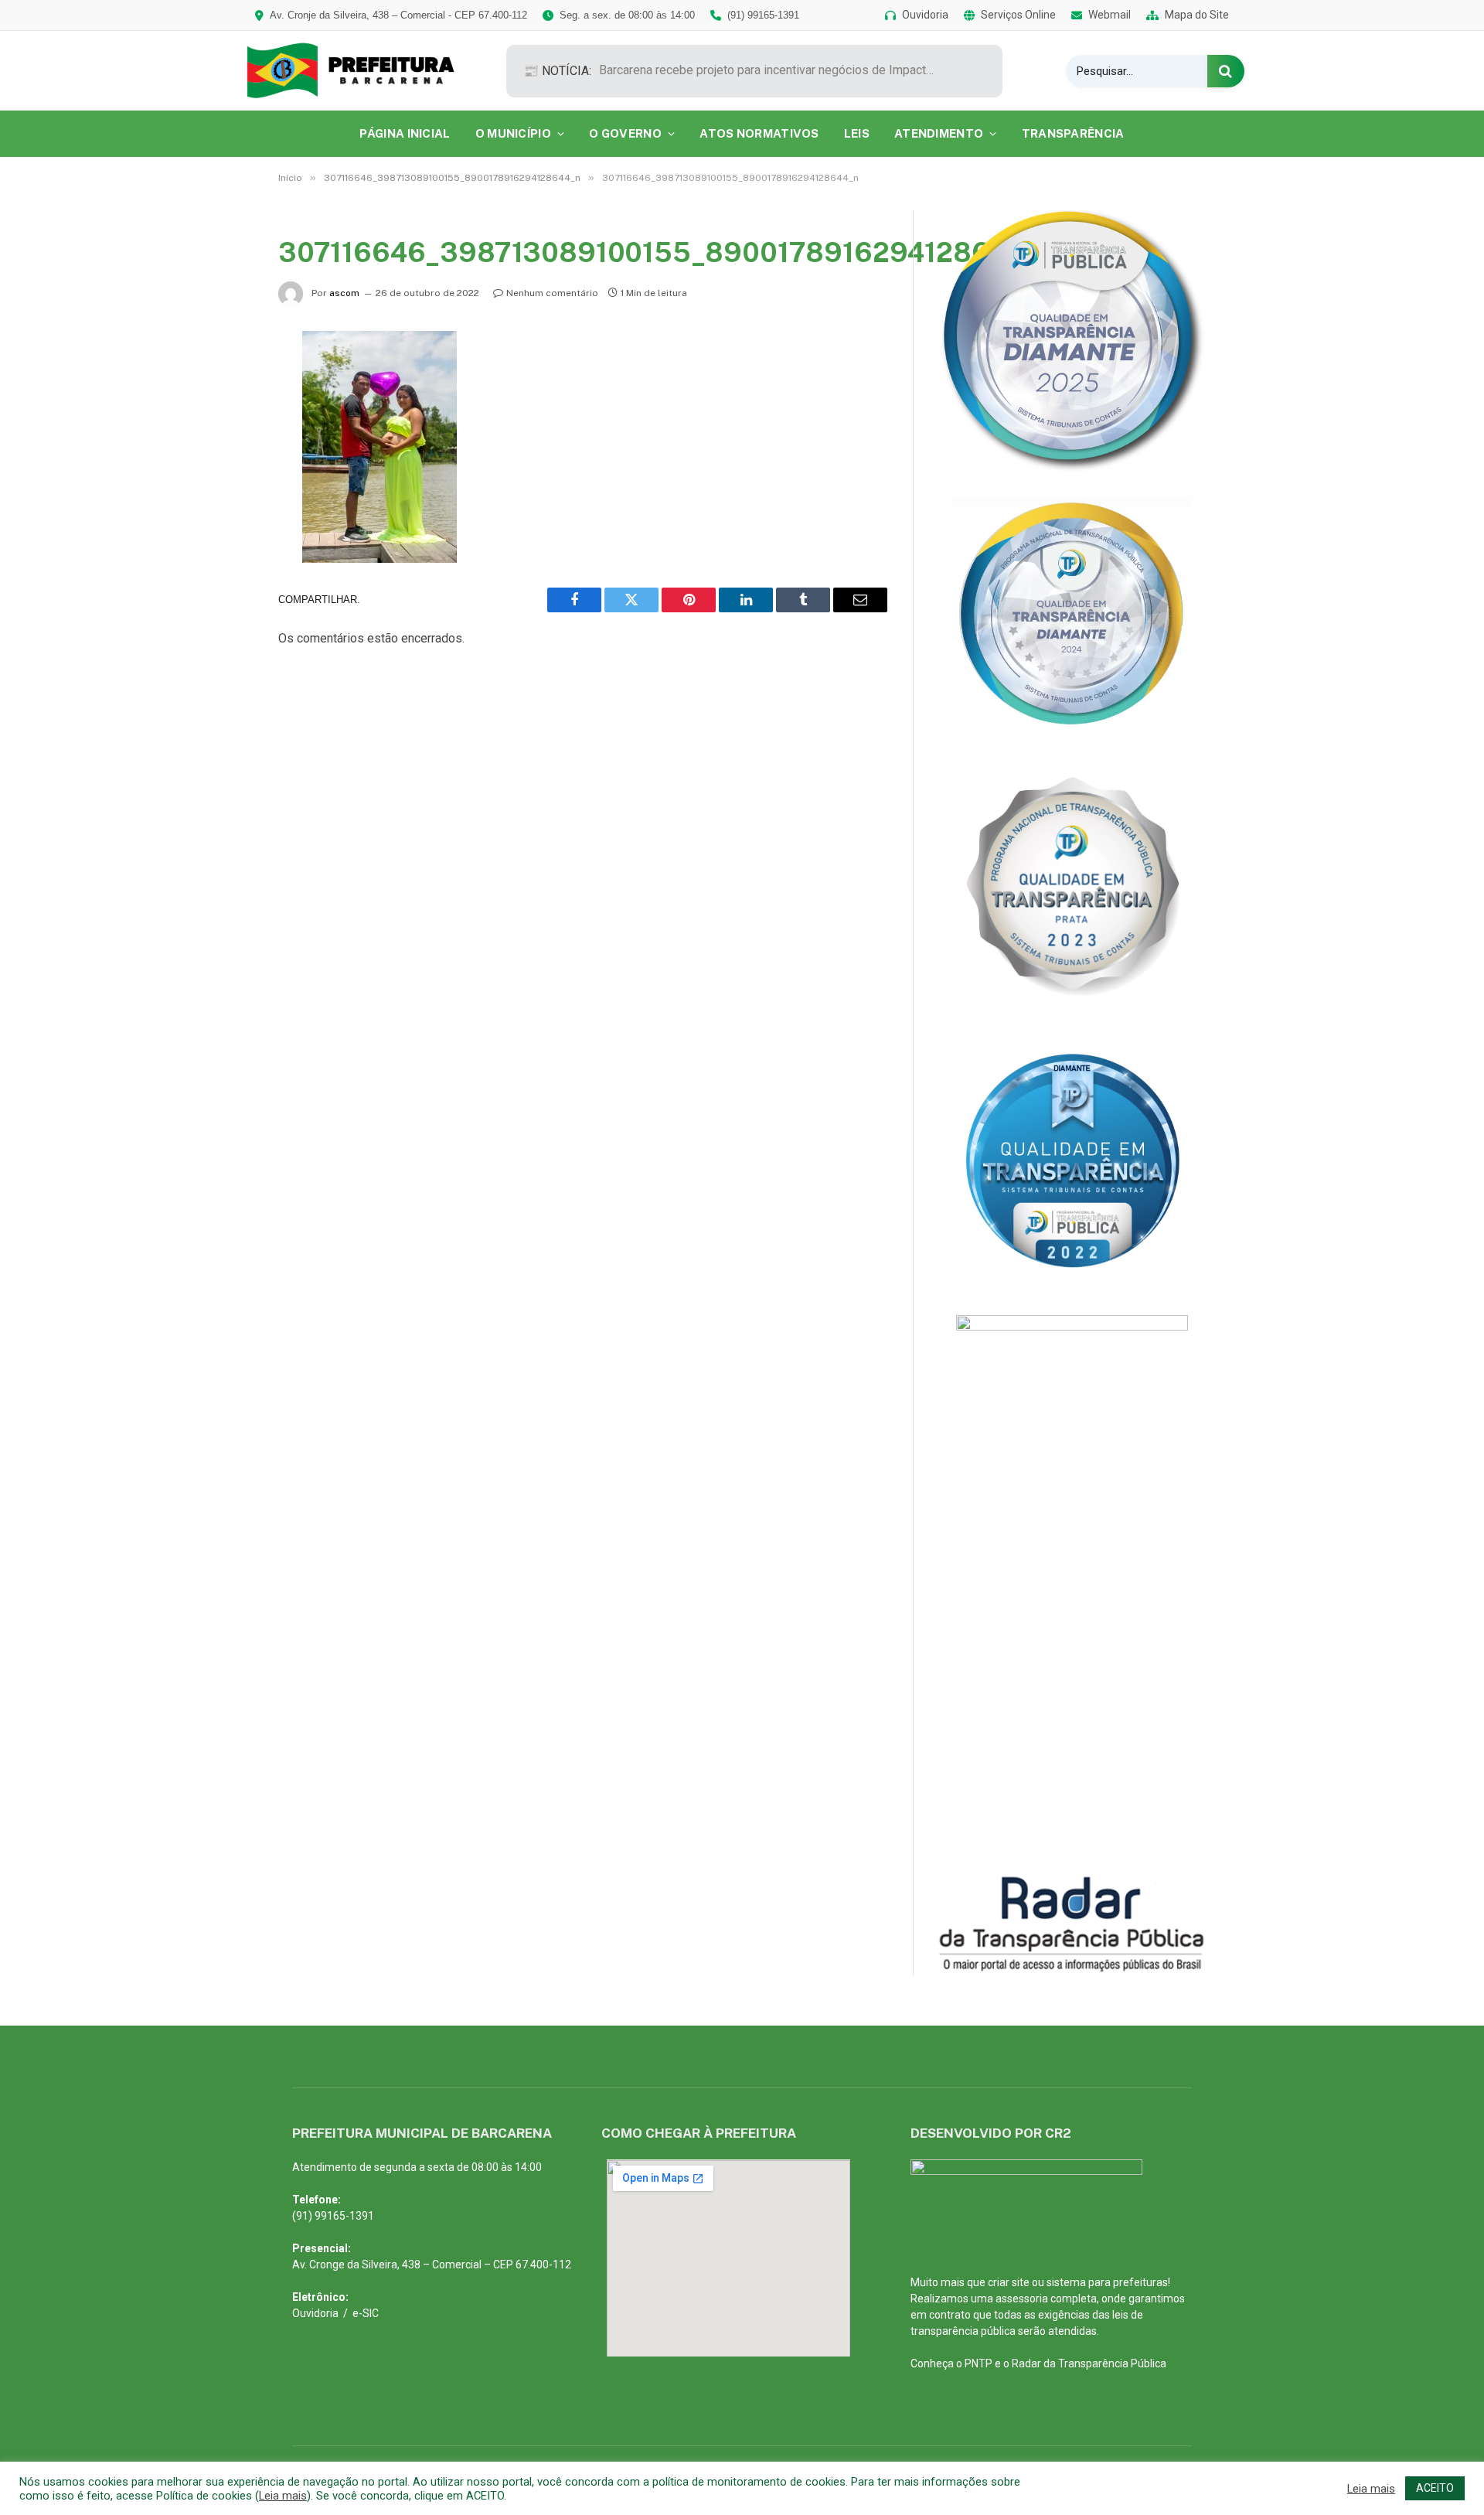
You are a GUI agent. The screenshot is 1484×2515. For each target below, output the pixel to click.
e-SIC (366, 2313)
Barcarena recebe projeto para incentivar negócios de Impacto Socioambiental (773, 70)
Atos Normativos (759, 133)
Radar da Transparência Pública (1089, 2363)
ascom (344, 293)
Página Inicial (405, 133)
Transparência (1073, 133)
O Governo (625, 133)
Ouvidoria (315, 2313)
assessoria (1022, 2299)
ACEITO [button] (1435, 2488)
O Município (513, 133)
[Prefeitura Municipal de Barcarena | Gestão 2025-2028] (361, 71)
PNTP (979, 2363)
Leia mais (283, 2496)
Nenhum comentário (552, 293)
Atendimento (939, 133)
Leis (857, 133)
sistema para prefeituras (1107, 2282)
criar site (1009, 2282)
